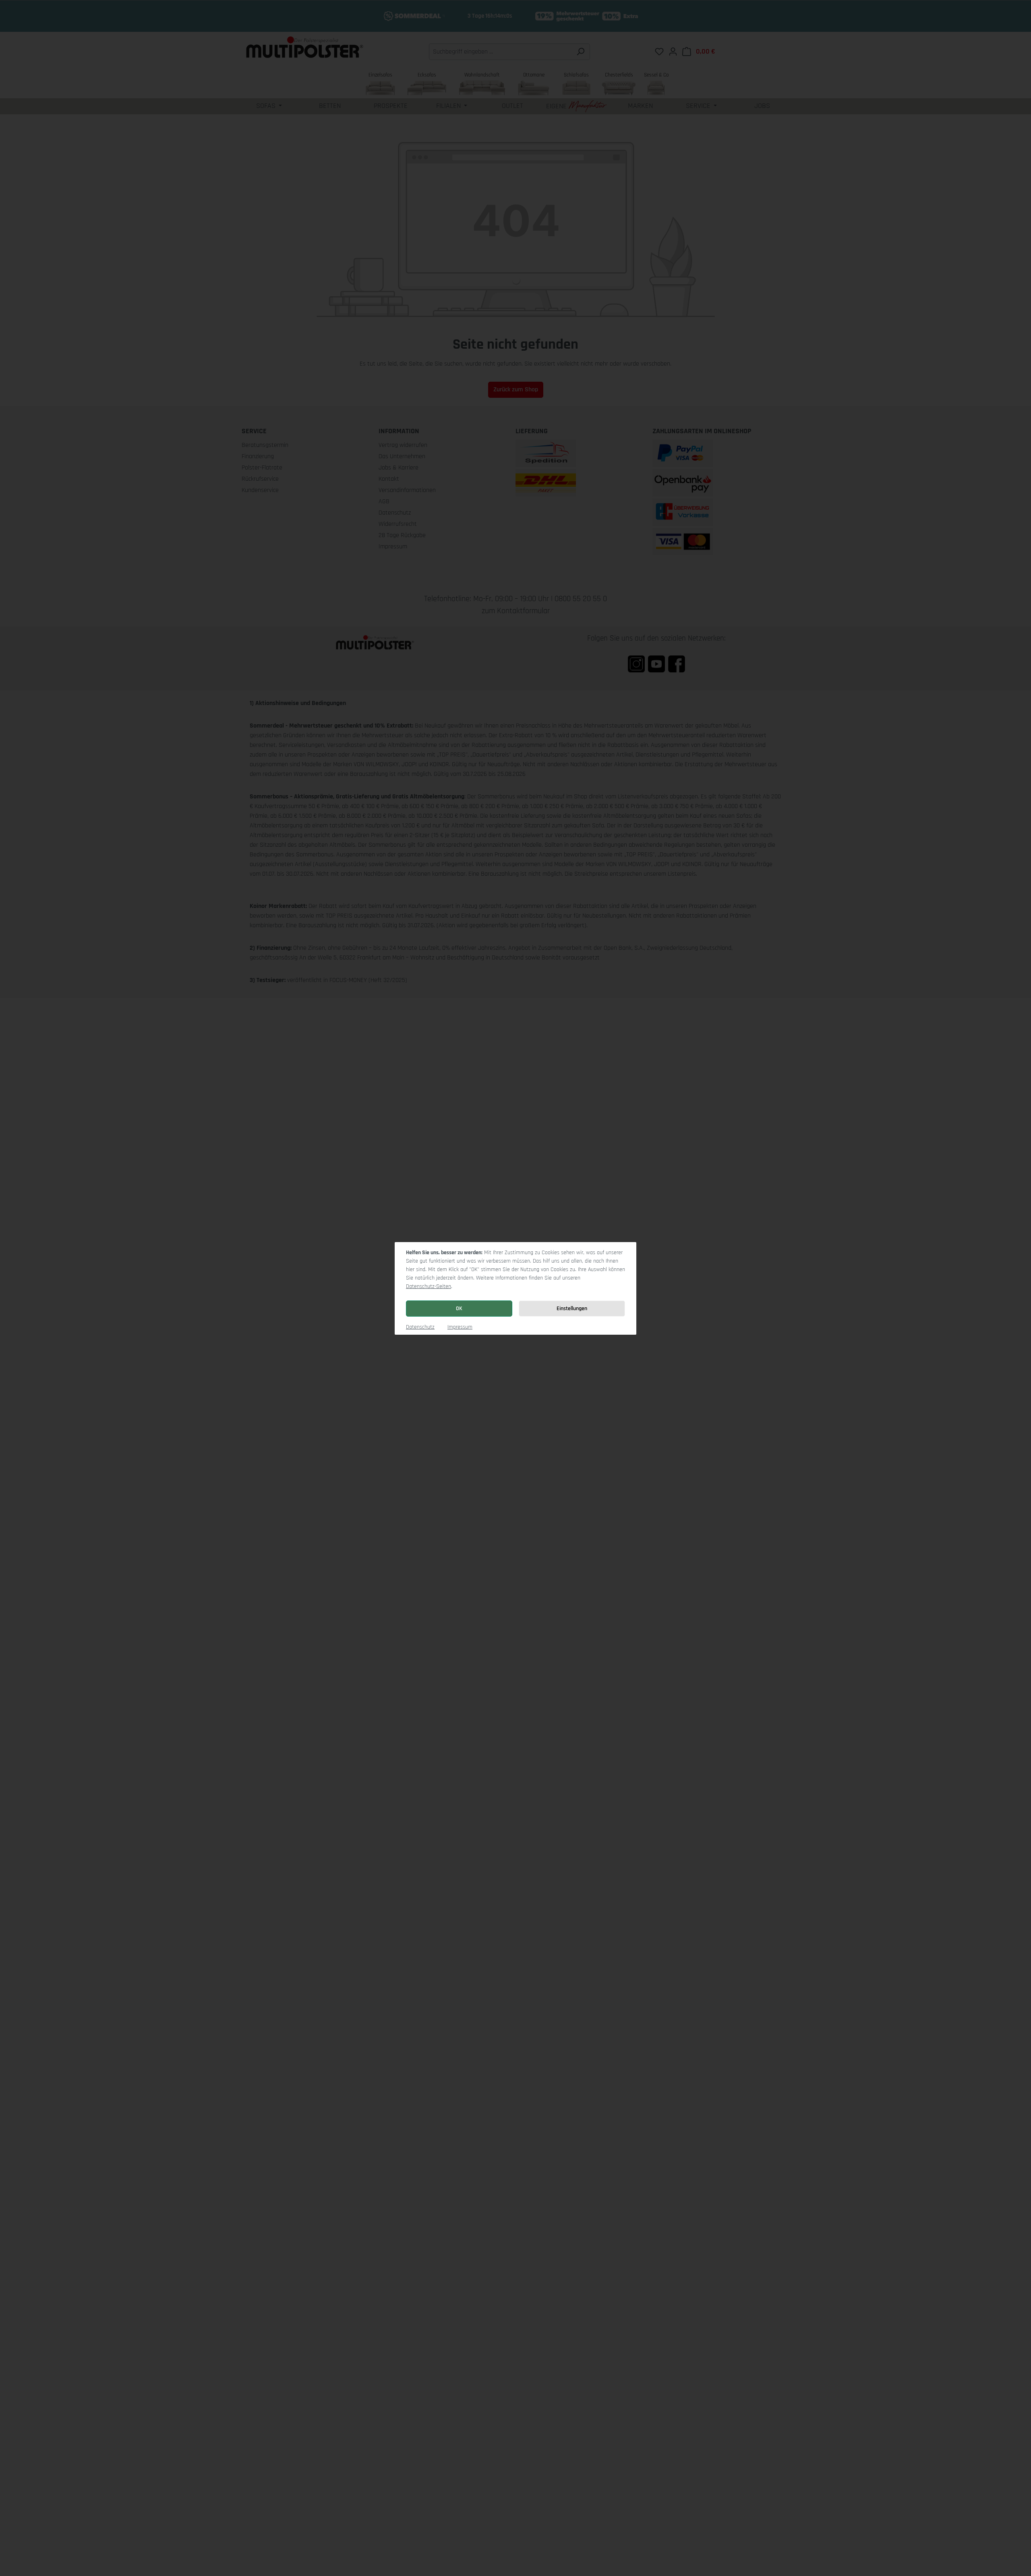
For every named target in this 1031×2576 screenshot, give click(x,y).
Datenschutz (420, 1327)
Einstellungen (572, 1309)
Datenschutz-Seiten (429, 1286)
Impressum (460, 1327)
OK (459, 1309)
